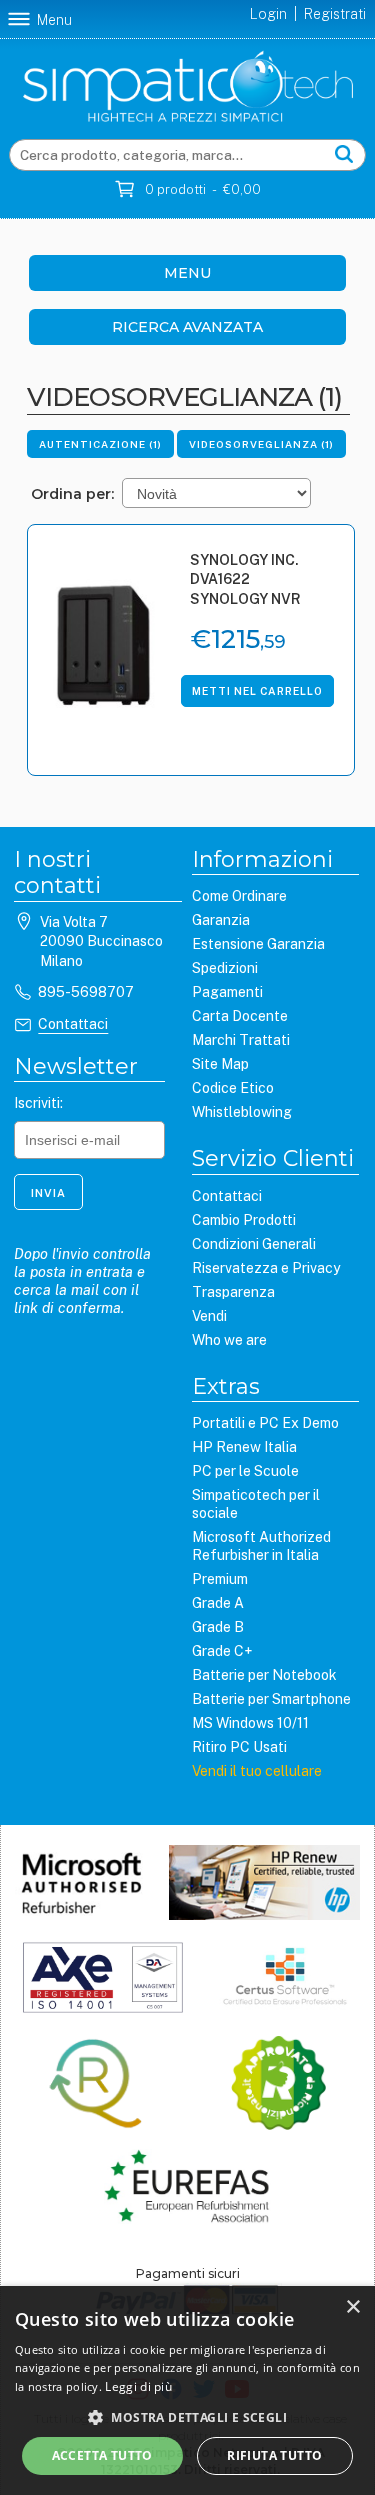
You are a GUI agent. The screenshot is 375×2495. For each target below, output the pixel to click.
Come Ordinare (239, 896)
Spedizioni (225, 968)
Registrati (335, 14)
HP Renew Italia (244, 1447)
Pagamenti (227, 992)
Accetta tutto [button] (102, 2455)
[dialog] (187, 2390)
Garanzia (221, 920)
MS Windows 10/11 (250, 1723)
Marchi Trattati (241, 1040)
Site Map (220, 1064)
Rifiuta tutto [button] (274, 2455)
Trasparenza (233, 1292)
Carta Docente (240, 1016)
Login (268, 14)
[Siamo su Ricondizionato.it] (278, 2085)
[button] (187, 2417)
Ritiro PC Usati (239, 1747)
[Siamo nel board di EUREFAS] (187, 2189)
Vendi (209, 1316)
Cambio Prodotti (244, 1220)
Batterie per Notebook (264, 1675)
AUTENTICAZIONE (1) (100, 444)
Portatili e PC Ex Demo (265, 1423)
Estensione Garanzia (258, 944)
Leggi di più (138, 2386)
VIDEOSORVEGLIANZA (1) (261, 444)
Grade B (218, 1627)
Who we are (229, 1340)
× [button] (352, 2307)
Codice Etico (233, 1088)
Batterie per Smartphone (271, 1699)
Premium (220, 1579)
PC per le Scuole (245, 1471)
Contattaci (73, 1024)
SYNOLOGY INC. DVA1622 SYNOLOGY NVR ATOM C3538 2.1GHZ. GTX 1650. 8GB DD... (252, 581)
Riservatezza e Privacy (266, 1268)
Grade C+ (222, 1651)
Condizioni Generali (254, 1244)
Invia (48, 1193)
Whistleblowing (242, 1112)
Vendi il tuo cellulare (257, 1771)
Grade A (218, 1603)
